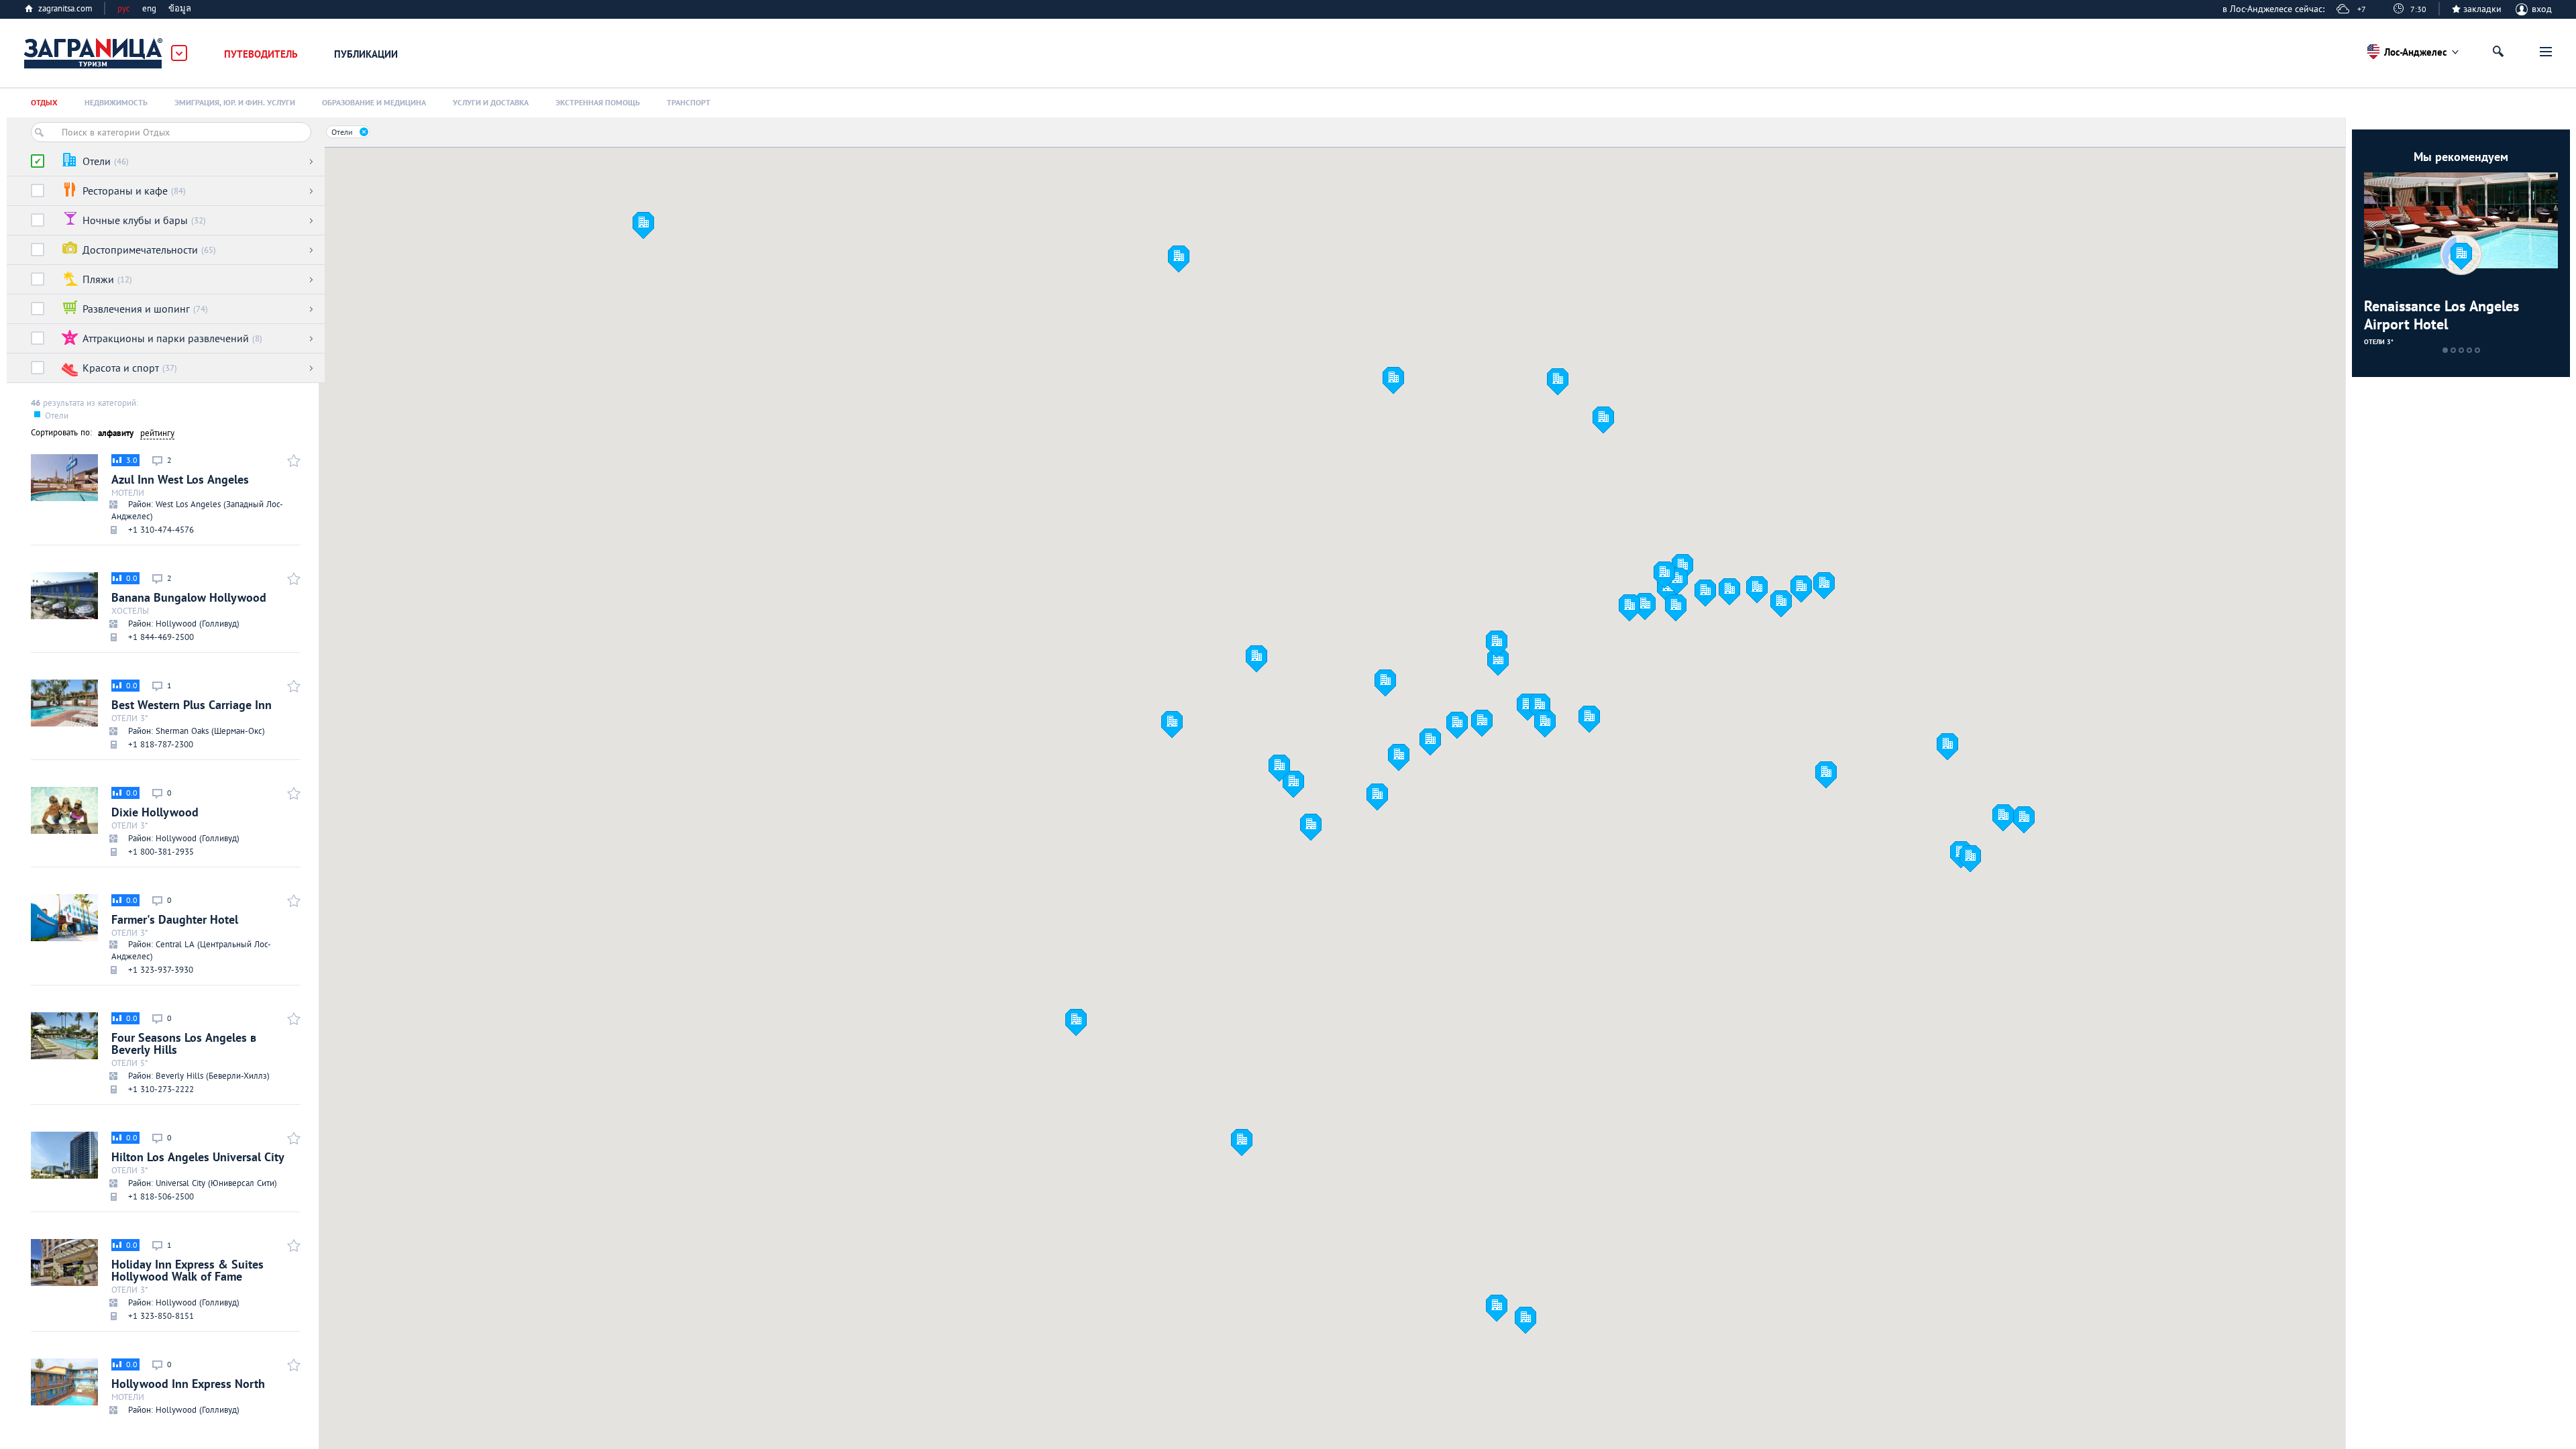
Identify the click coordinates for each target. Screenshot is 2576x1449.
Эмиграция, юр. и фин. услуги (235, 102)
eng (149, 8)
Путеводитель (261, 54)
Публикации (366, 54)
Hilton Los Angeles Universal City (198, 1167)
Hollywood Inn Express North (188, 1394)
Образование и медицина (374, 102)
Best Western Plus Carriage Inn (192, 715)
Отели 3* (2379, 342)
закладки (2482, 9)
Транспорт (689, 102)
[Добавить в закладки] (292, 460)
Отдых (44, 102)
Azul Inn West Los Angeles (197, 495)
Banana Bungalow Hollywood (189, 608)
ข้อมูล (180, 8)
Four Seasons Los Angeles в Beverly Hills (191, 1054)
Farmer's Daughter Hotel (191, 935)
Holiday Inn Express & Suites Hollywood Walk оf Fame (187, 1281)
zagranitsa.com (65, 8)
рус (124, 8)
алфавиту (116, 433)
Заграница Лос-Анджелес (94, 54)
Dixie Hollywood (175, 822)
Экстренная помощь (598, 102)
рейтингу (157, 433)
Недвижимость (116, 102)
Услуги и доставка (491, 102)
